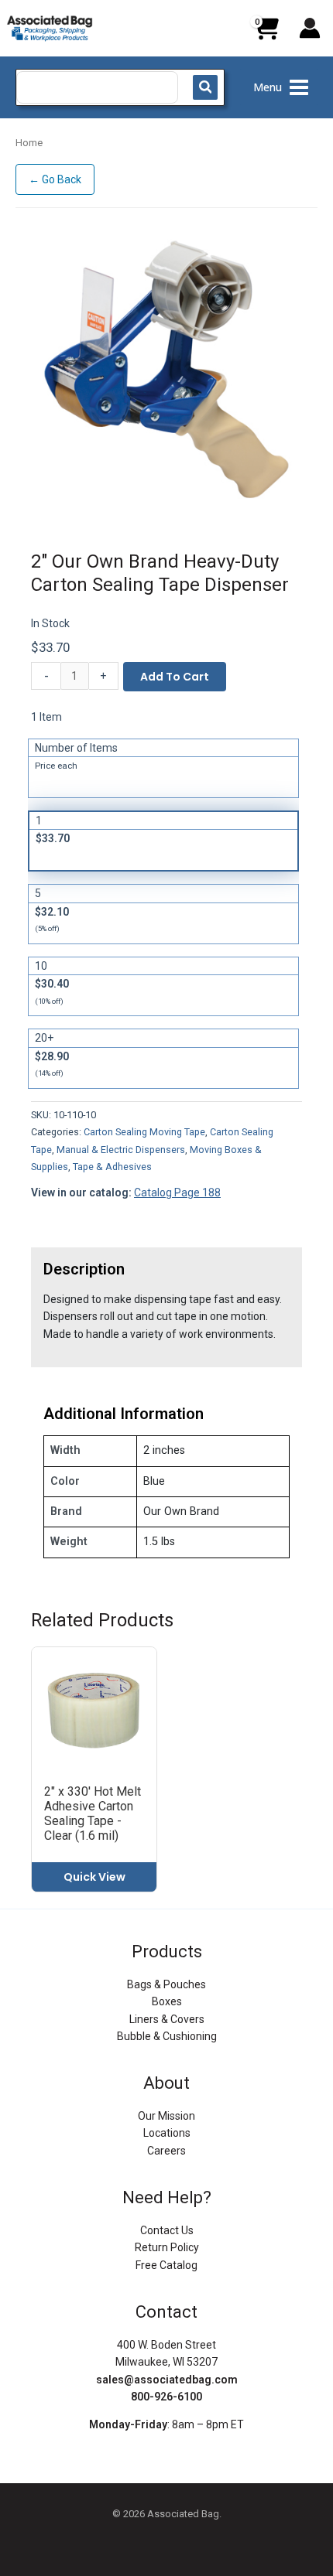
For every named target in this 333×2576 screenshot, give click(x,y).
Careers (166, 2151)
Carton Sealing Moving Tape (144, 1132)
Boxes (167, 2001)
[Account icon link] (310, 28)
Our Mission (166, 2116)
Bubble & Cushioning (167, 2036)
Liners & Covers (167, 2019)
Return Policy (167, 2247)
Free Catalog (166, 2265)
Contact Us (167, 2230)
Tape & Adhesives (112, 1167)
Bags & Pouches (166, 1984)
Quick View (94, 1877)
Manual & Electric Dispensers (121, 1150)
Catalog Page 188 (177, 1192)
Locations (167, 2133)
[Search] (205, 87)
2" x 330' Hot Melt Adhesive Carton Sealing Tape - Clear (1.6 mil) (93, 1814)
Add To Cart (175, 677)
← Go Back (55, 179)
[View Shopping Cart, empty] (266, 34)
